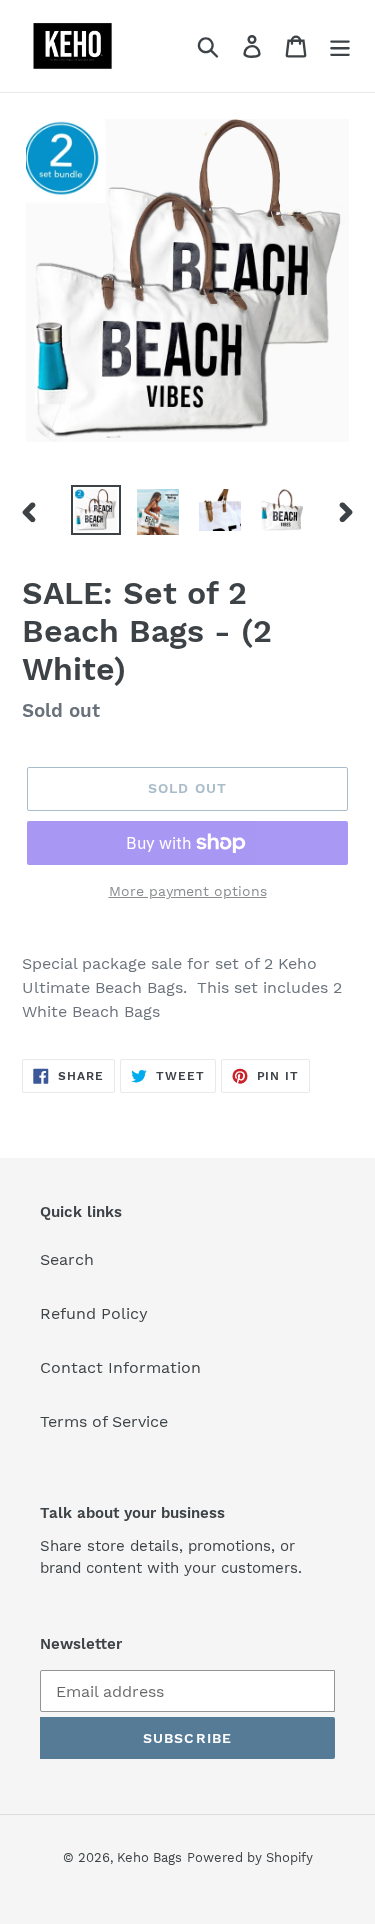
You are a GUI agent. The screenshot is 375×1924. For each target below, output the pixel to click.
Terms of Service (104, 1421)
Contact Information (120, 1367)
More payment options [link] (188, 891)
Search (67, 1259)
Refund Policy (94, 1313)
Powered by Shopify (250, 1857)
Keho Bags (149, 1857)
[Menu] (340, 46)
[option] (96, 510)
